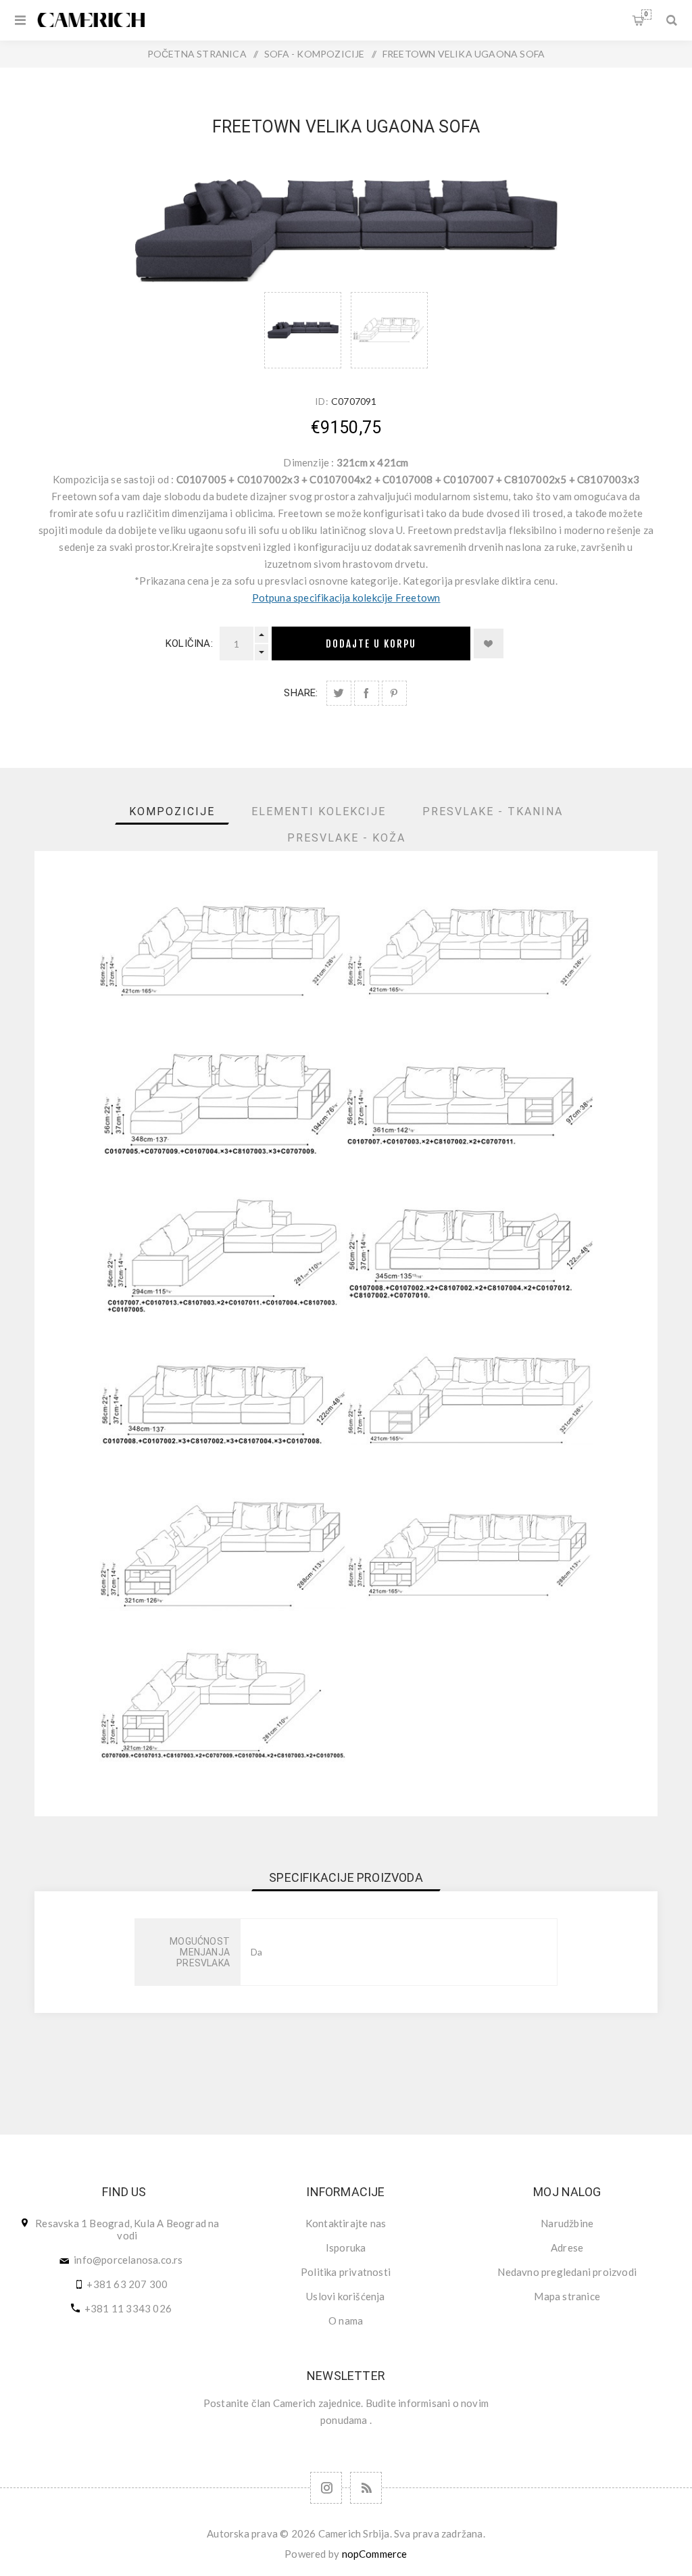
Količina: (189, 643)
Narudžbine (567, 2223)
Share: (301, 693)
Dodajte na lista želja (489, 643)
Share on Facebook (367, 693)
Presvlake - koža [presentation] (346, 838)
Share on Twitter (339, 693)
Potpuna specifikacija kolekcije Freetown (346, 598)
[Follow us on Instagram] (326, 2488)
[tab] (172, 811)
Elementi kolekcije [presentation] (319, 811)
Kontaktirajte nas (346, 2223)
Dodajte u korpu (371, 644)
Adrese (567, 2247)
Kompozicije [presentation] (172, 811)
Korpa (646, 14)
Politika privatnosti (346, 2272)
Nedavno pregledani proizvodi (567, 2272)
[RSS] (366, 2488)
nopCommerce (375, 2554)
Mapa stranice (567, 2296)
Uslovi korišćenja (345, 2296)
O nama (346, 2320)
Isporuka (346, 2247)
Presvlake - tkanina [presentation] (493, 811)
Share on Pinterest (394, 693)
